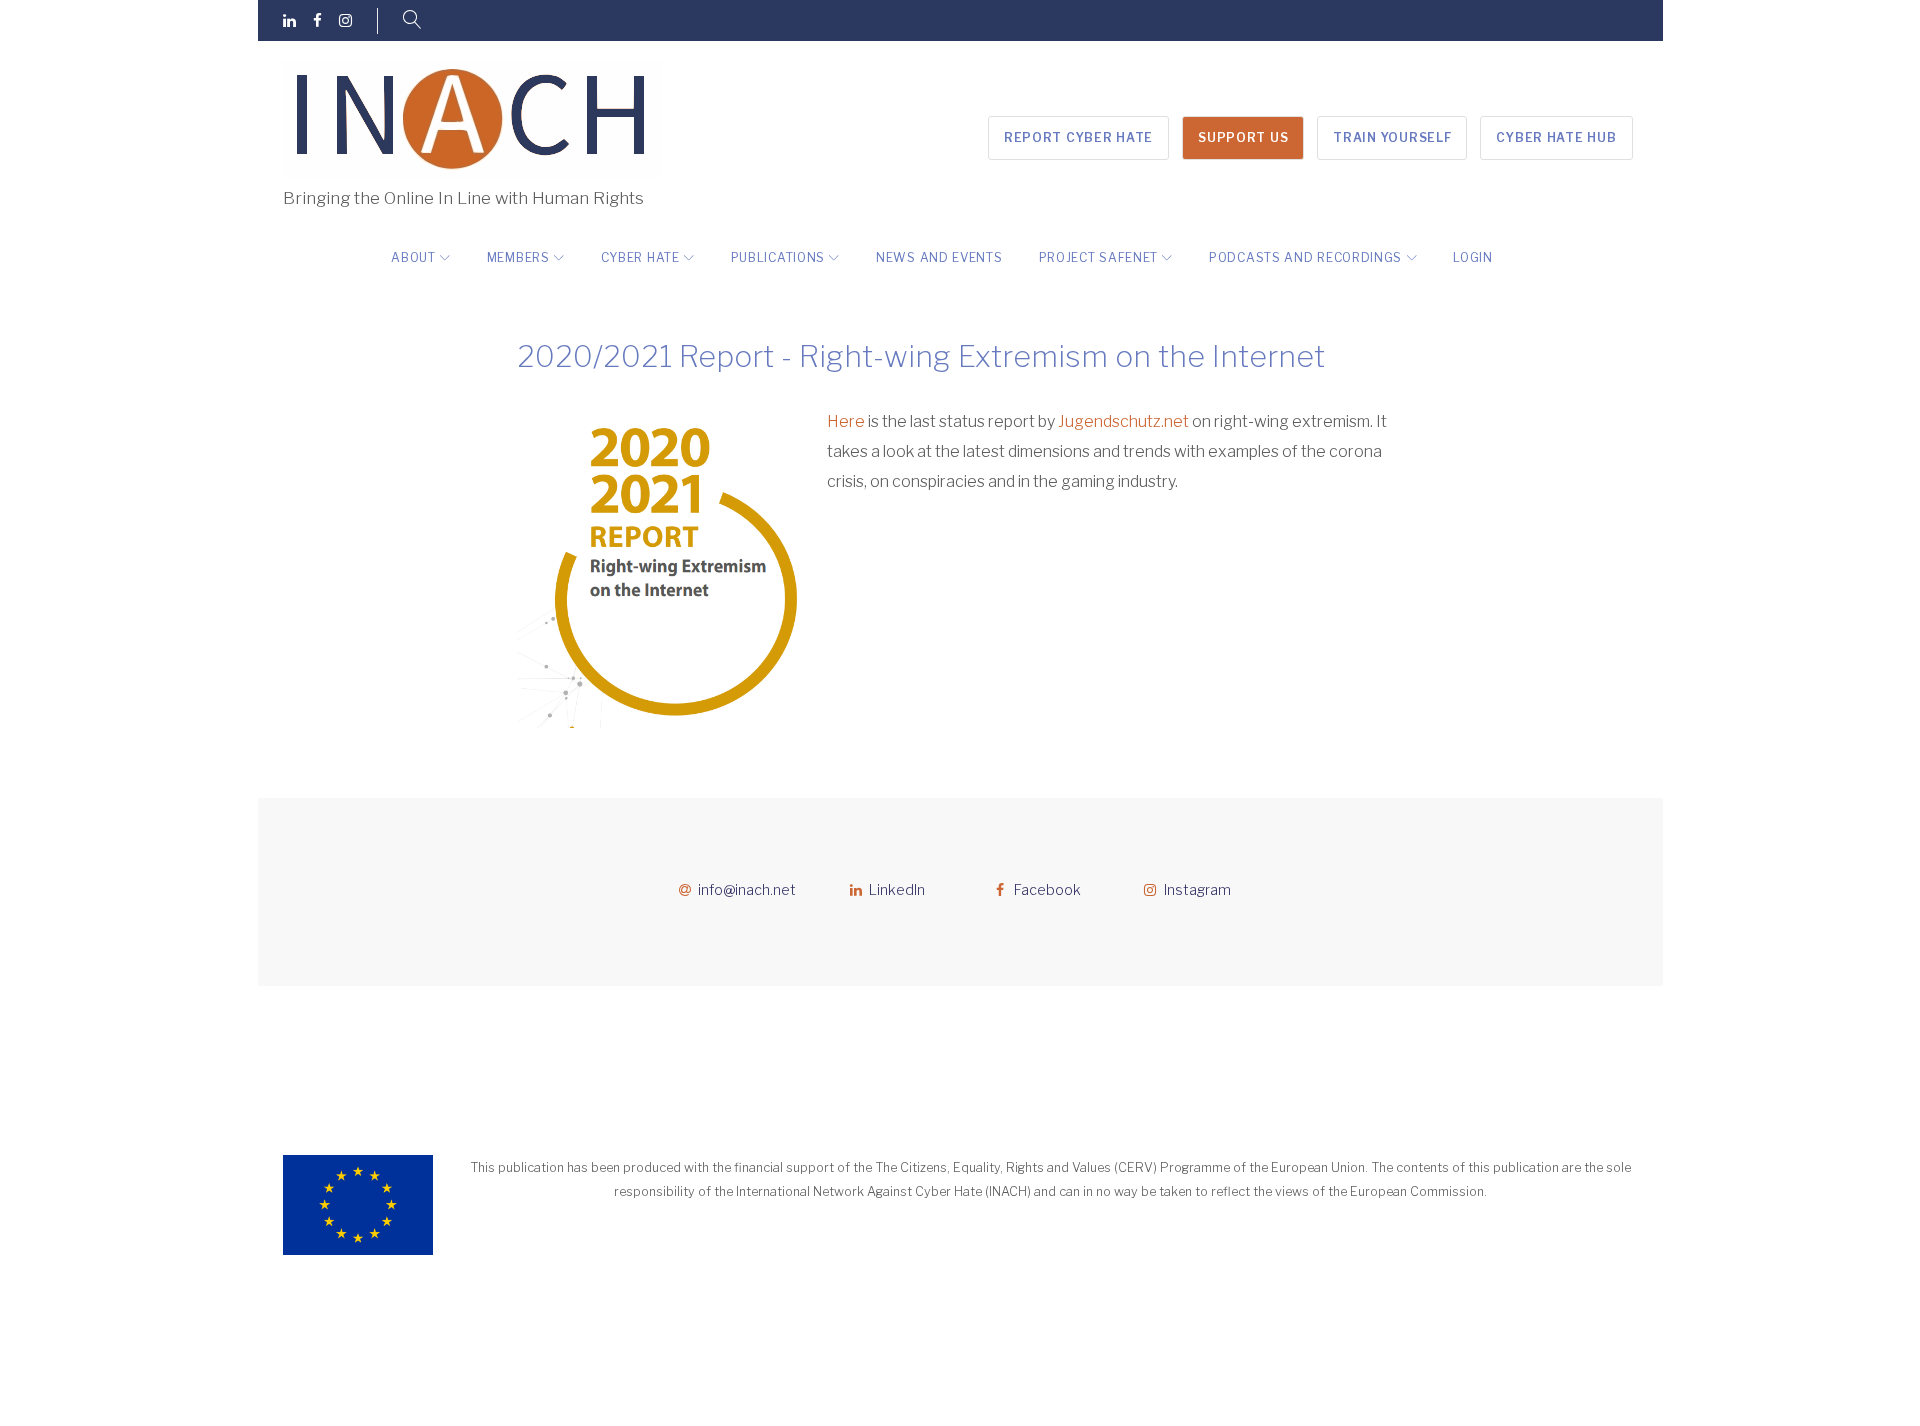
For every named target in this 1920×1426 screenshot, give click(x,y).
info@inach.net (747, 889)
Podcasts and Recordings (1305, 257)
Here (846, 421)
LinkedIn (897, 889)
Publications (778, 257)
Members (518, 257)
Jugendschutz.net (1123, 421)
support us (1243, 137)
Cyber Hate (640, 257)
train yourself (1392, 137)
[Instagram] (345, 21)
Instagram (1197, 889)
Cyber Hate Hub (1556, 137)
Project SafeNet (1099, 257)
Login (1473, 257)
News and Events (939, 257)
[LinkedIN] (289, 21)
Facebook (1047, 889)
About (413, 257)
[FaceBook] (317, 21)
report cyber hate (1078, 137)
